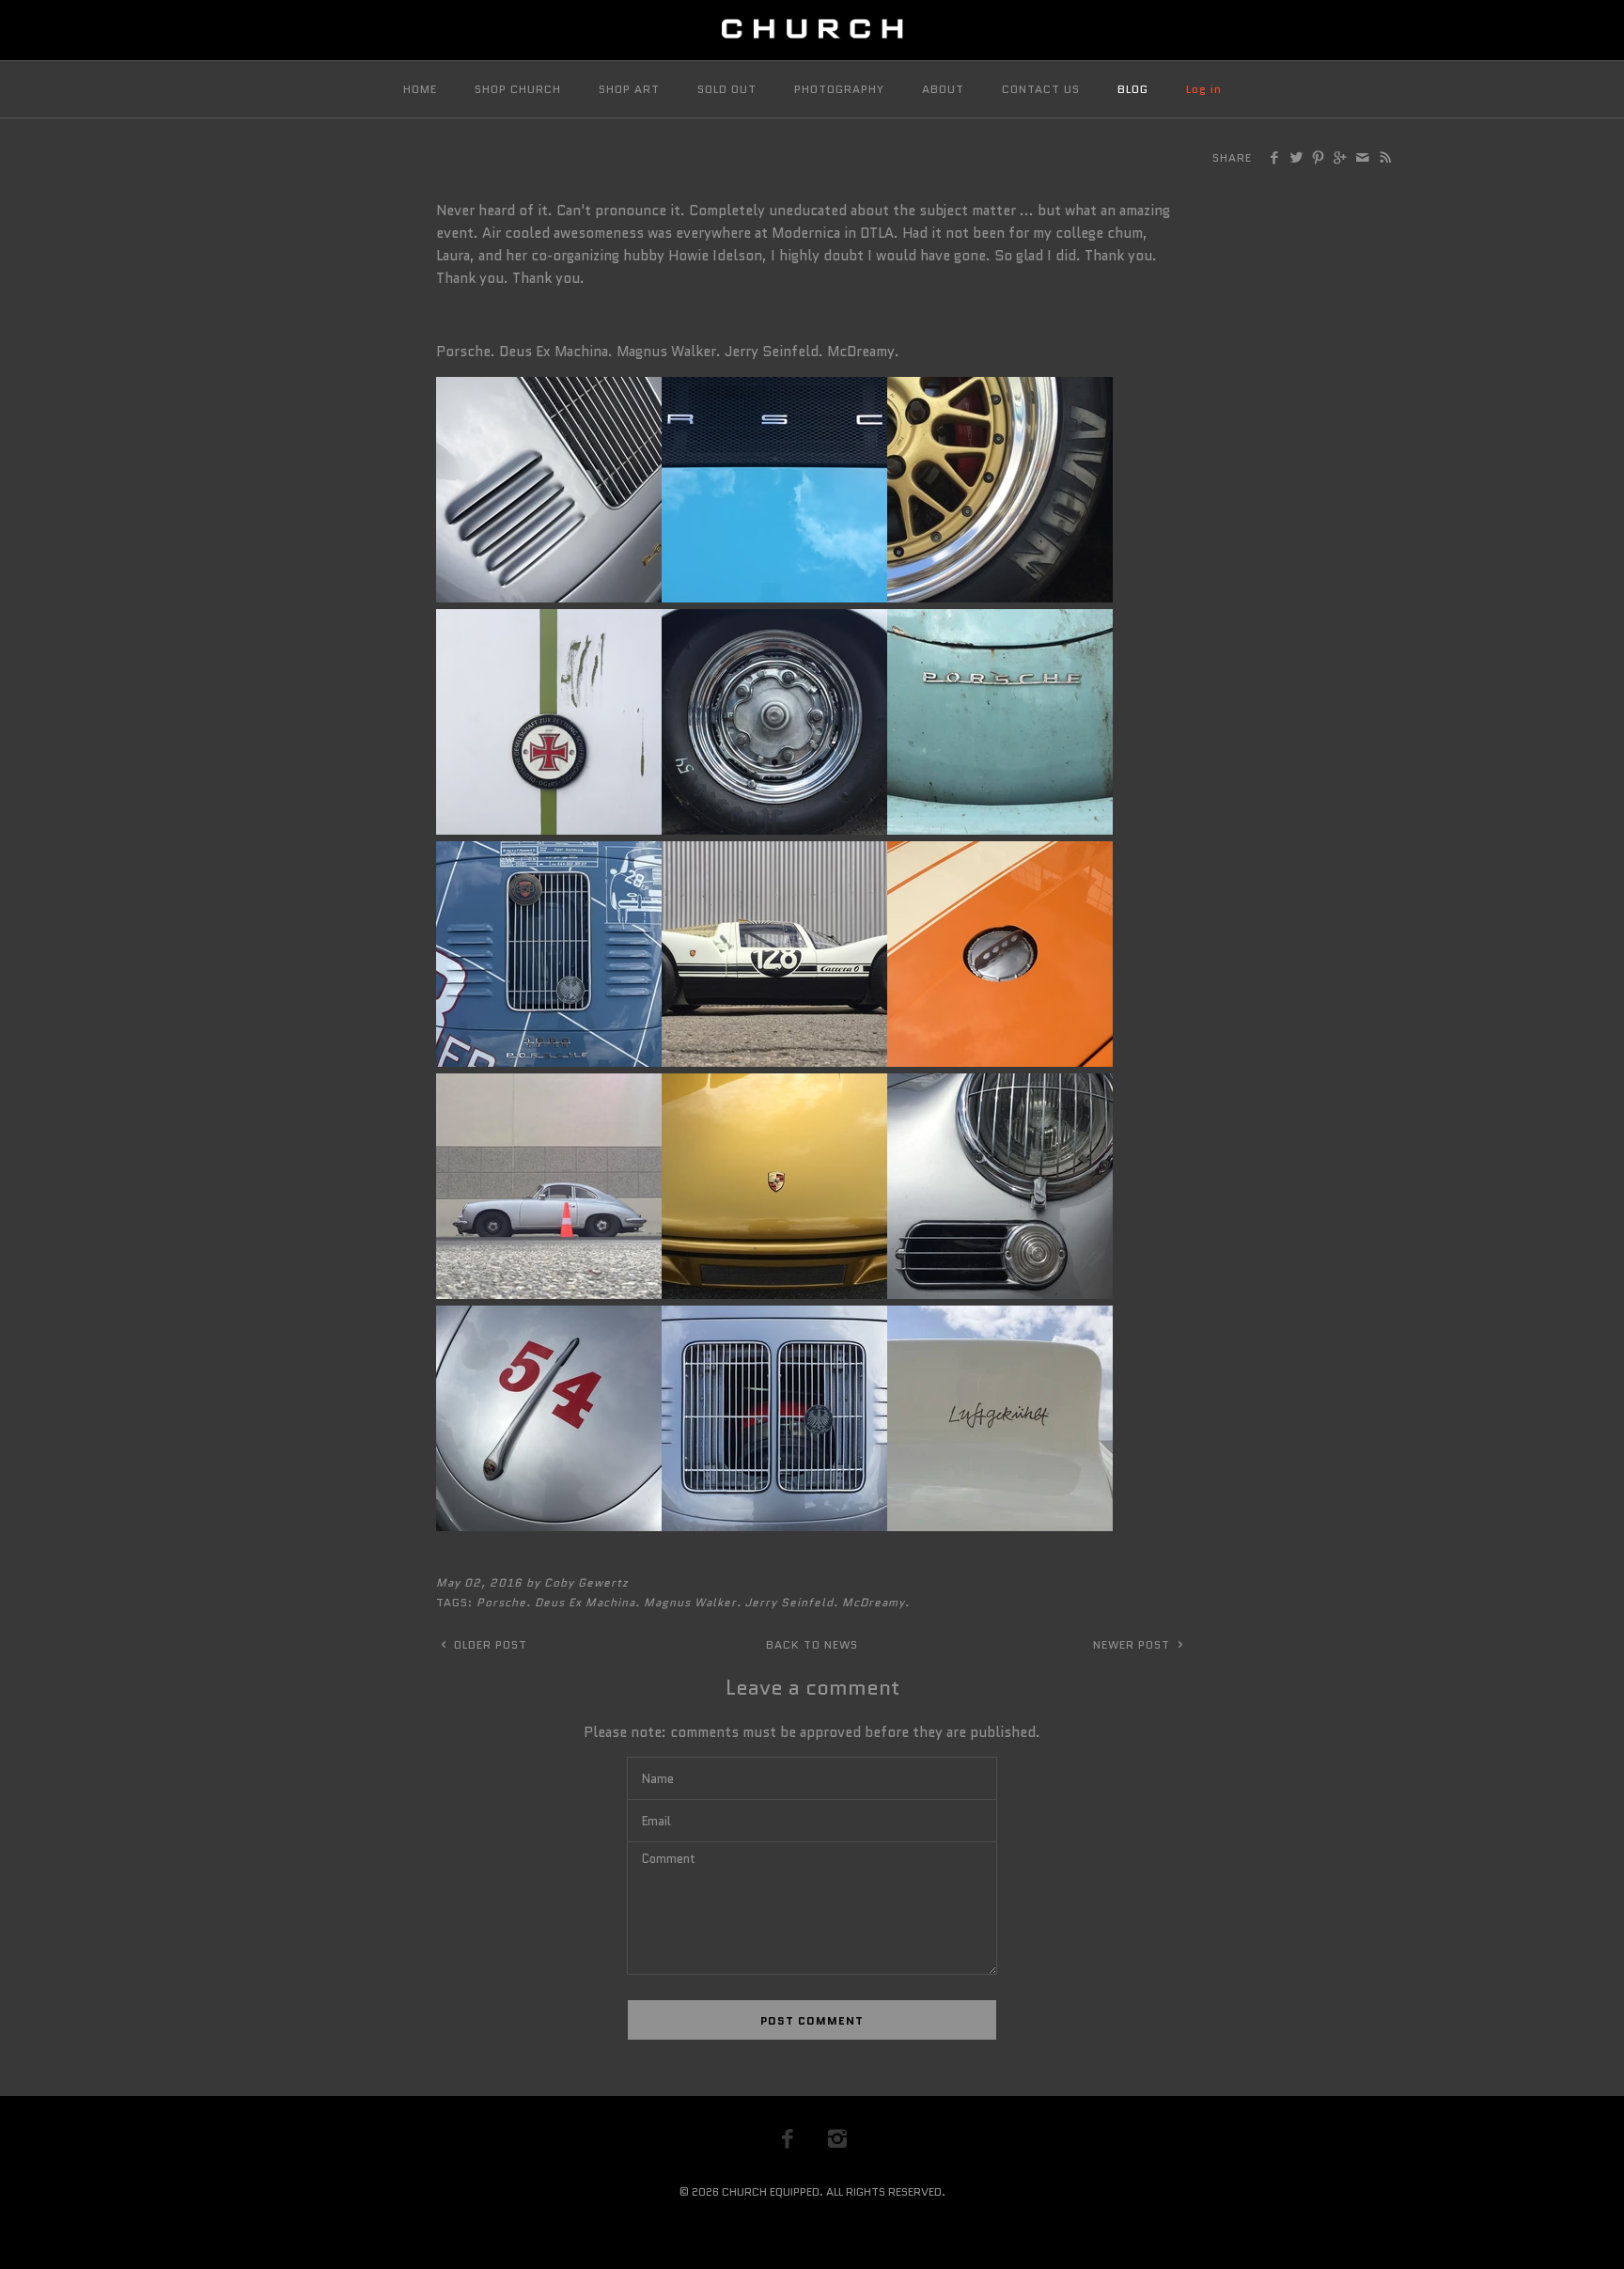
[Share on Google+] (1340, 159)
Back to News (812, 1644)
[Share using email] (1361, 159)
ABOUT (943, 89)
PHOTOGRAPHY (839, 89)
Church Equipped (771, 2191)
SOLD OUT (727, 89)
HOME (420, 89)
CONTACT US (1041, 89)
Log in (1204, 89)
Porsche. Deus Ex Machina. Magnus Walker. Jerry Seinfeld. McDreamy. (693, 1602)
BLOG (1133, 89)
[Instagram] (837, 2138)
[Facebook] (788, 2138)
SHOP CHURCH (518, 89)
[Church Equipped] (812, 30)
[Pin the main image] (1318, 159)
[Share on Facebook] (1274, 159)
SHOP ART (629, 89)
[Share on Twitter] (1296, 159)
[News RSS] (1385, 159)
